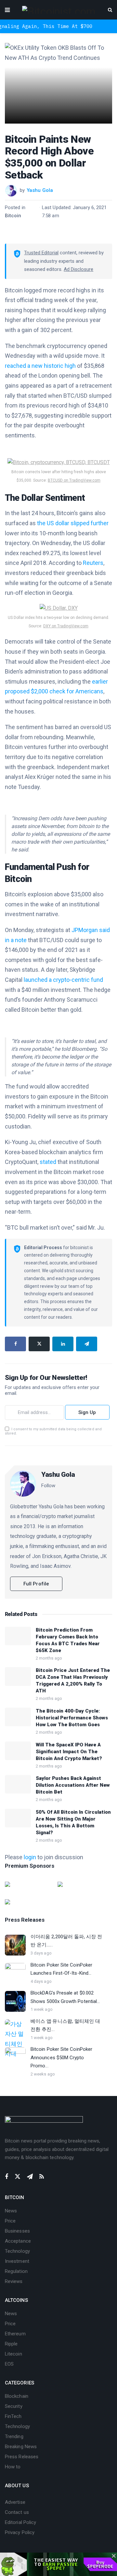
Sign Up (87, 1412)
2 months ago (49, 1658)
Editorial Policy (20, 2522)
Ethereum (15, 2334)
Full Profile (36, 1584)
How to (13, 2467)
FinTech (13, 2416)
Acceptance (18, 2241)
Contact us (17, 2512)
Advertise (15, 2502)
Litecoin (13, 2354)
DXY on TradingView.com (66, 626)
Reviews (14, 2281)
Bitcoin (13, 216)
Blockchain (17, 2396)
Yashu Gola (40, 190)
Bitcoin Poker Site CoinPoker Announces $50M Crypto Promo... (61, 2057)
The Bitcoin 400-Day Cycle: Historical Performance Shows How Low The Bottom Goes (72, 1718)
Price (10, 2221)
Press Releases (22, 2457)
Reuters (93, 563)
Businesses (17, 2231)
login (30, 1857)
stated (48, 1162)
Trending (14, 2436)
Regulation (16, 2271)
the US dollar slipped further (73, 523)
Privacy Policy (20, 2532)
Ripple (11, 2344)
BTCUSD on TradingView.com (74, 480)
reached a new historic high (40, 366)
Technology (17, 2251)
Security (14, 2406)
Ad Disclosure (78, 269)
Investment (17, 2261)
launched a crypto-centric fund (63, 980)
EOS (9, 2364)
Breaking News (21, 2447)
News (11, 2211)
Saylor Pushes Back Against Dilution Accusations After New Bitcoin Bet (73, 1785)
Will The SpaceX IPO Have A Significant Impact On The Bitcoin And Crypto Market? (69, 1752)
